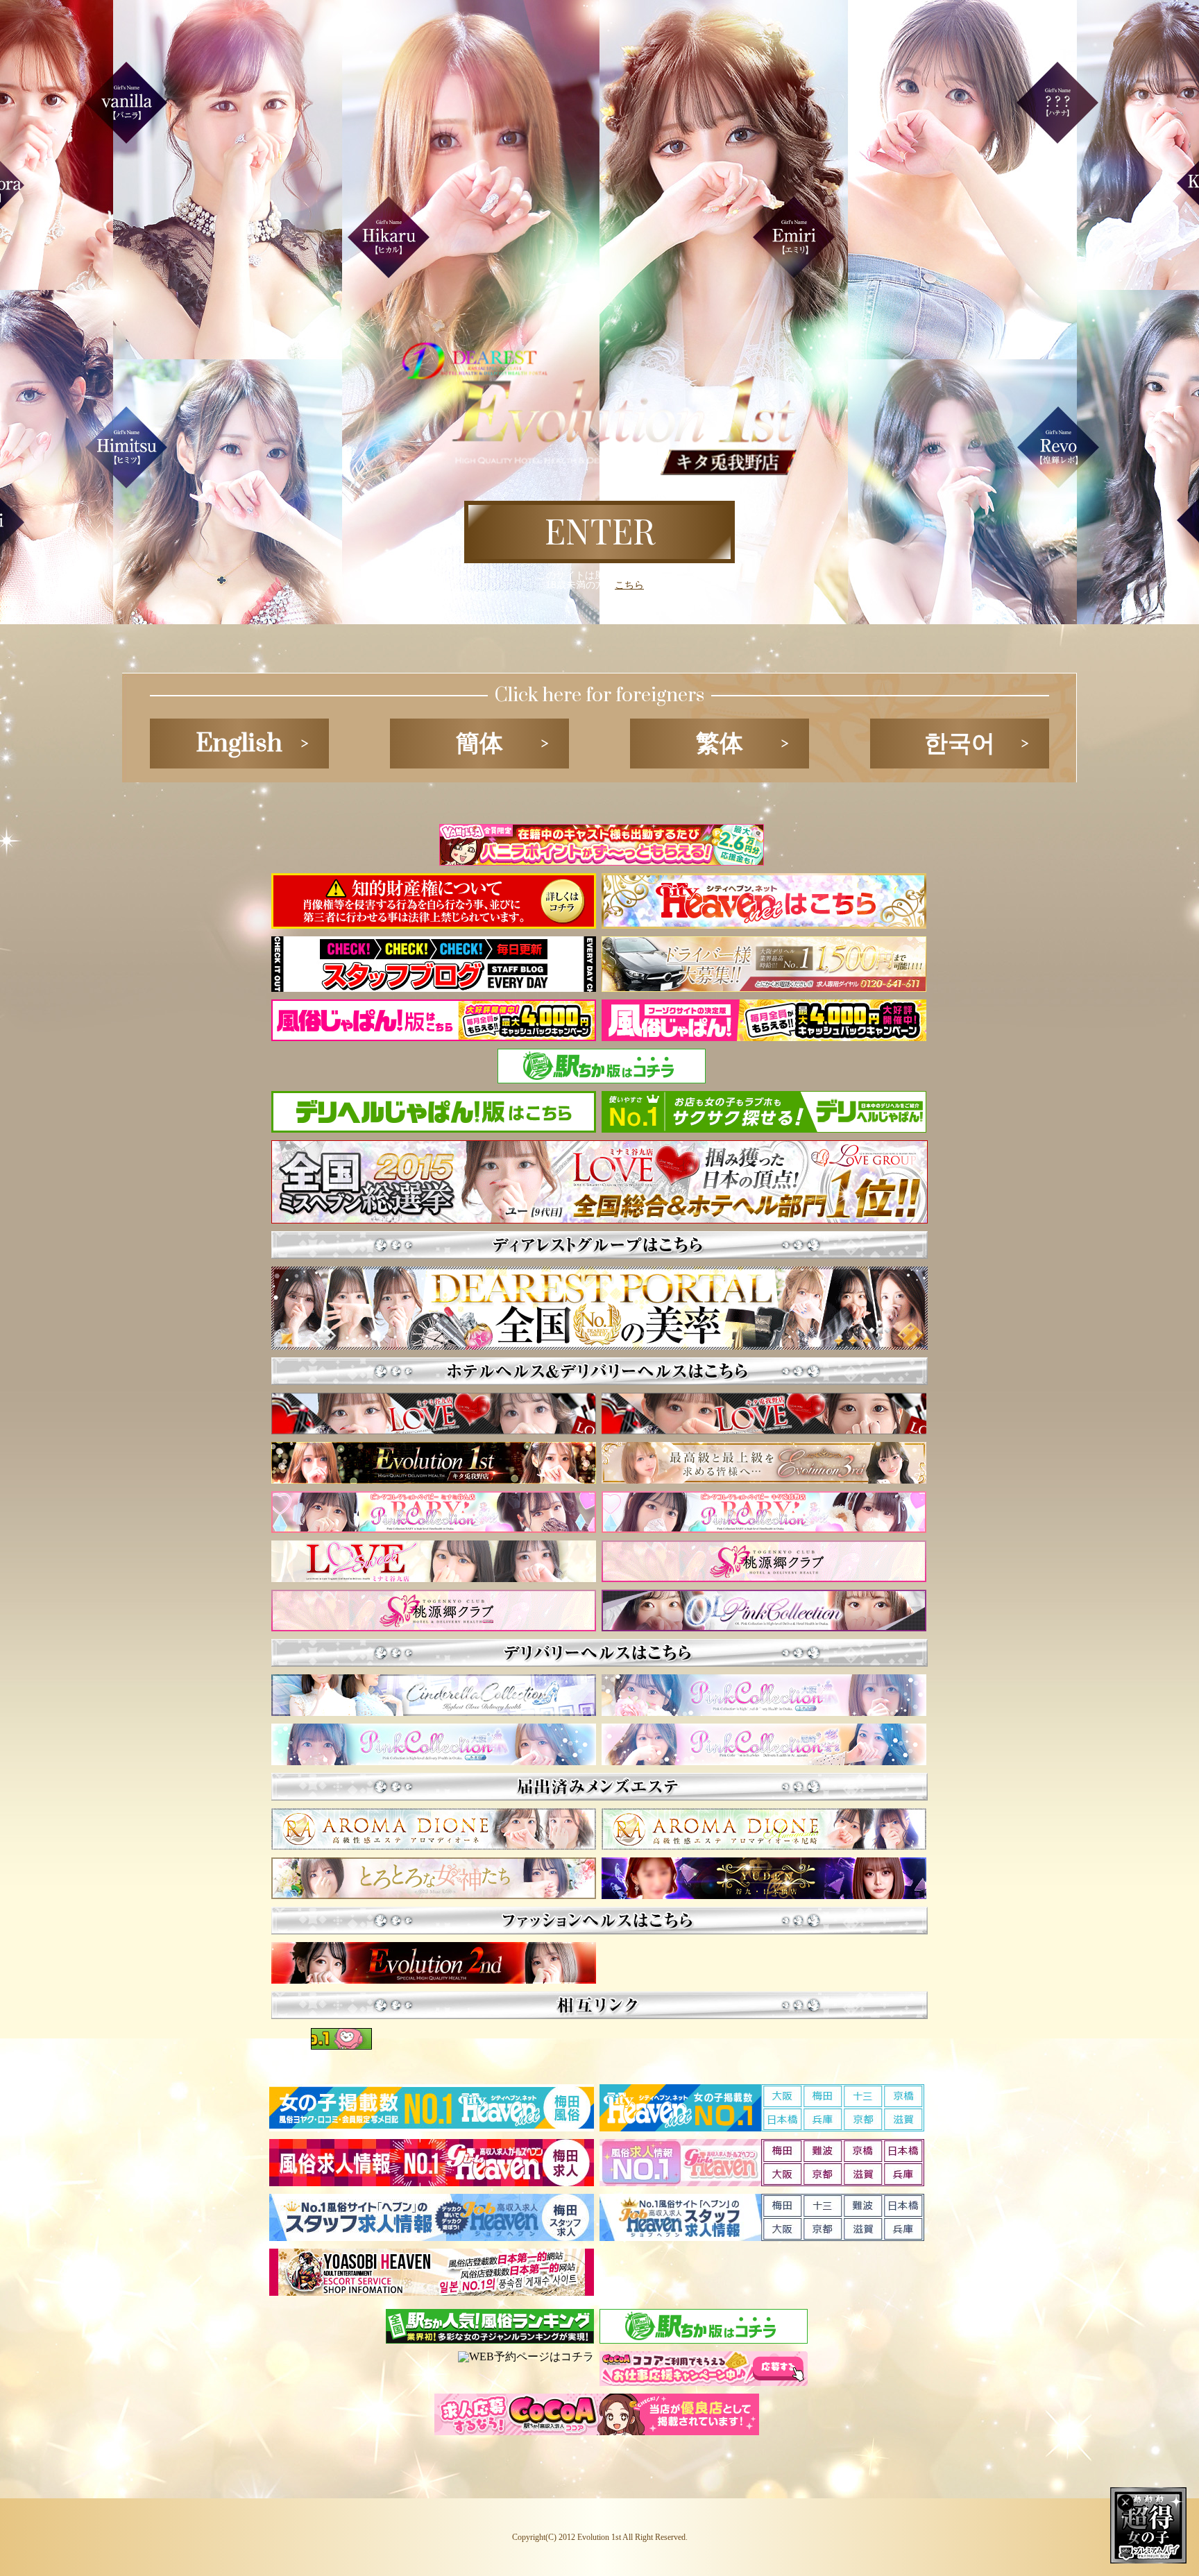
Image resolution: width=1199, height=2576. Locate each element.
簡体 (479, 744)
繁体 (720, 744)
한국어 (960, 744)
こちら (629, 585)
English (239, 744)
